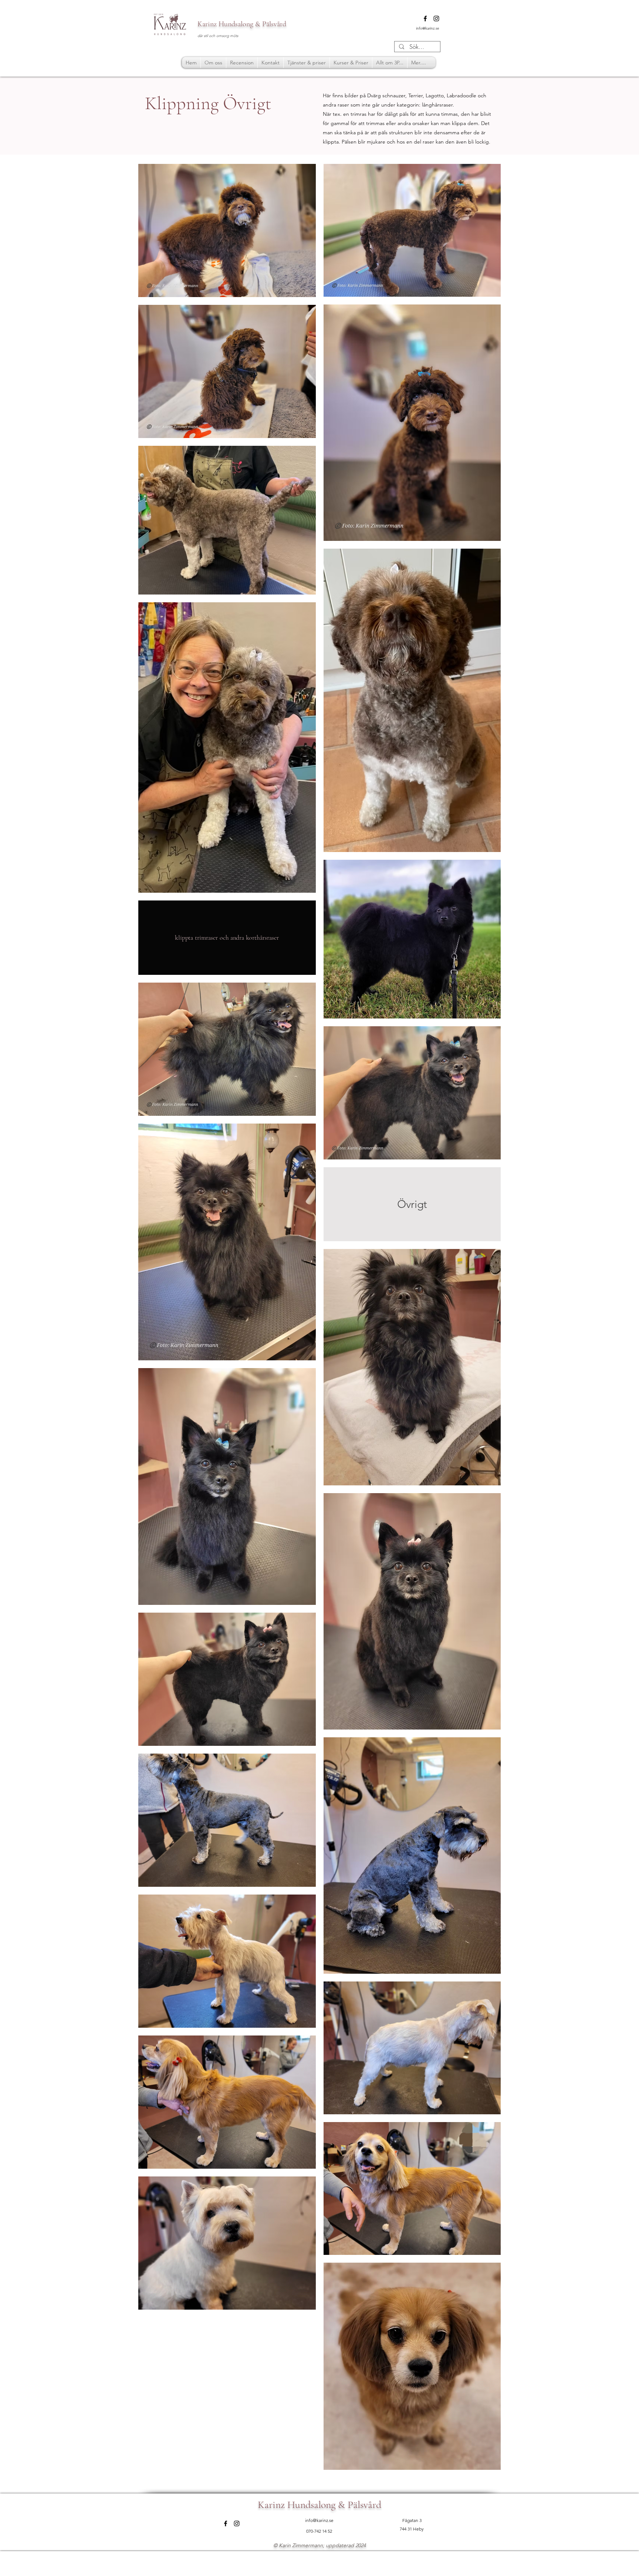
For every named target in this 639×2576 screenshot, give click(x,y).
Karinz (207, 24)
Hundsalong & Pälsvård (251, 24)
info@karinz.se (428, 28)
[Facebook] (425, 18)
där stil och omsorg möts (218, 36)
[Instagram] (436, 18)
